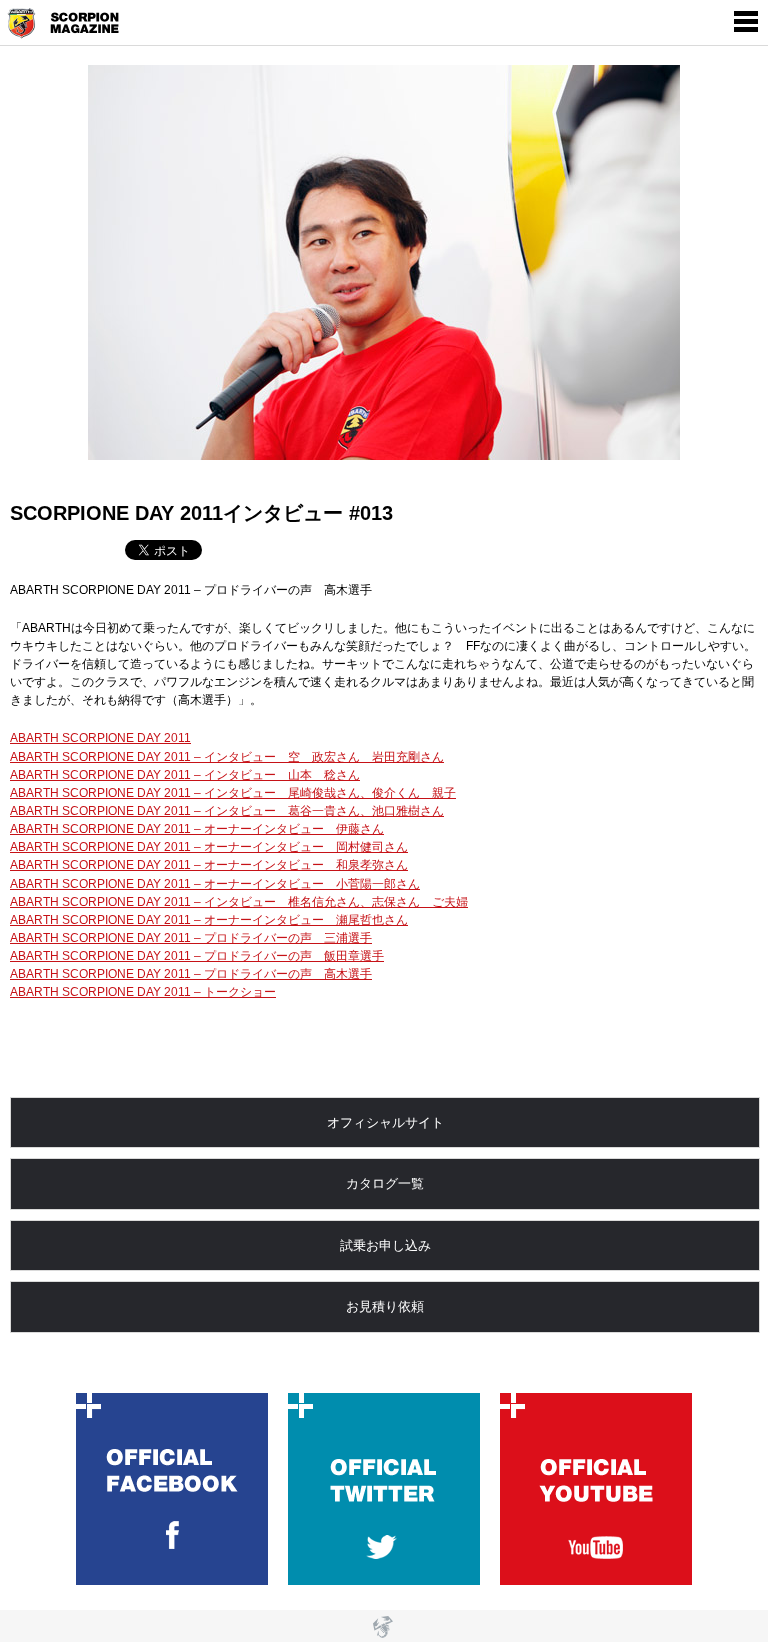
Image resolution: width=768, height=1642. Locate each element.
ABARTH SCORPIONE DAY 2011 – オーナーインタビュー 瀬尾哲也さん (209, 920)
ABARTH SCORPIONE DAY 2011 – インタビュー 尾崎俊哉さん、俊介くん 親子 (233, 793)
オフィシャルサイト (385, 1122)
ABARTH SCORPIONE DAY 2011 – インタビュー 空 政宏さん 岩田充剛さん (227, 757)
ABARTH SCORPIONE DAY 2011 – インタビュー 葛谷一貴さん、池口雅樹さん (227, 811)
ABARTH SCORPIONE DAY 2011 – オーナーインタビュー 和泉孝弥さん (209, 865)
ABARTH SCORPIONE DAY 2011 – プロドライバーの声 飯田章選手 (197, 956)
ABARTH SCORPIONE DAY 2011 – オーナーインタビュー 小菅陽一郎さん (215, 884)
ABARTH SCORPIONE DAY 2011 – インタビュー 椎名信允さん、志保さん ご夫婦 (239, 902)
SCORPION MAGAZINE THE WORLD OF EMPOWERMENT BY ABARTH (71, 24)
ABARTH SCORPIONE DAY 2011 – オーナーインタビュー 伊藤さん (197, 829)
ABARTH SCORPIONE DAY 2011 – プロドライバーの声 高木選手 (191, 974)
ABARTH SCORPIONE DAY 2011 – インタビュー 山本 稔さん (185, 775)
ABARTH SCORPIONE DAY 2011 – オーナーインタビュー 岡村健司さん (209, 847)
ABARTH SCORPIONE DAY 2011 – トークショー (143, 992)
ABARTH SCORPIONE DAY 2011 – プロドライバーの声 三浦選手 (191, 938)
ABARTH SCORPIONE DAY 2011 (100, 738)
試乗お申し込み (385, 1245)
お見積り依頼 (385, 1306)
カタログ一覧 (385, 1183)
